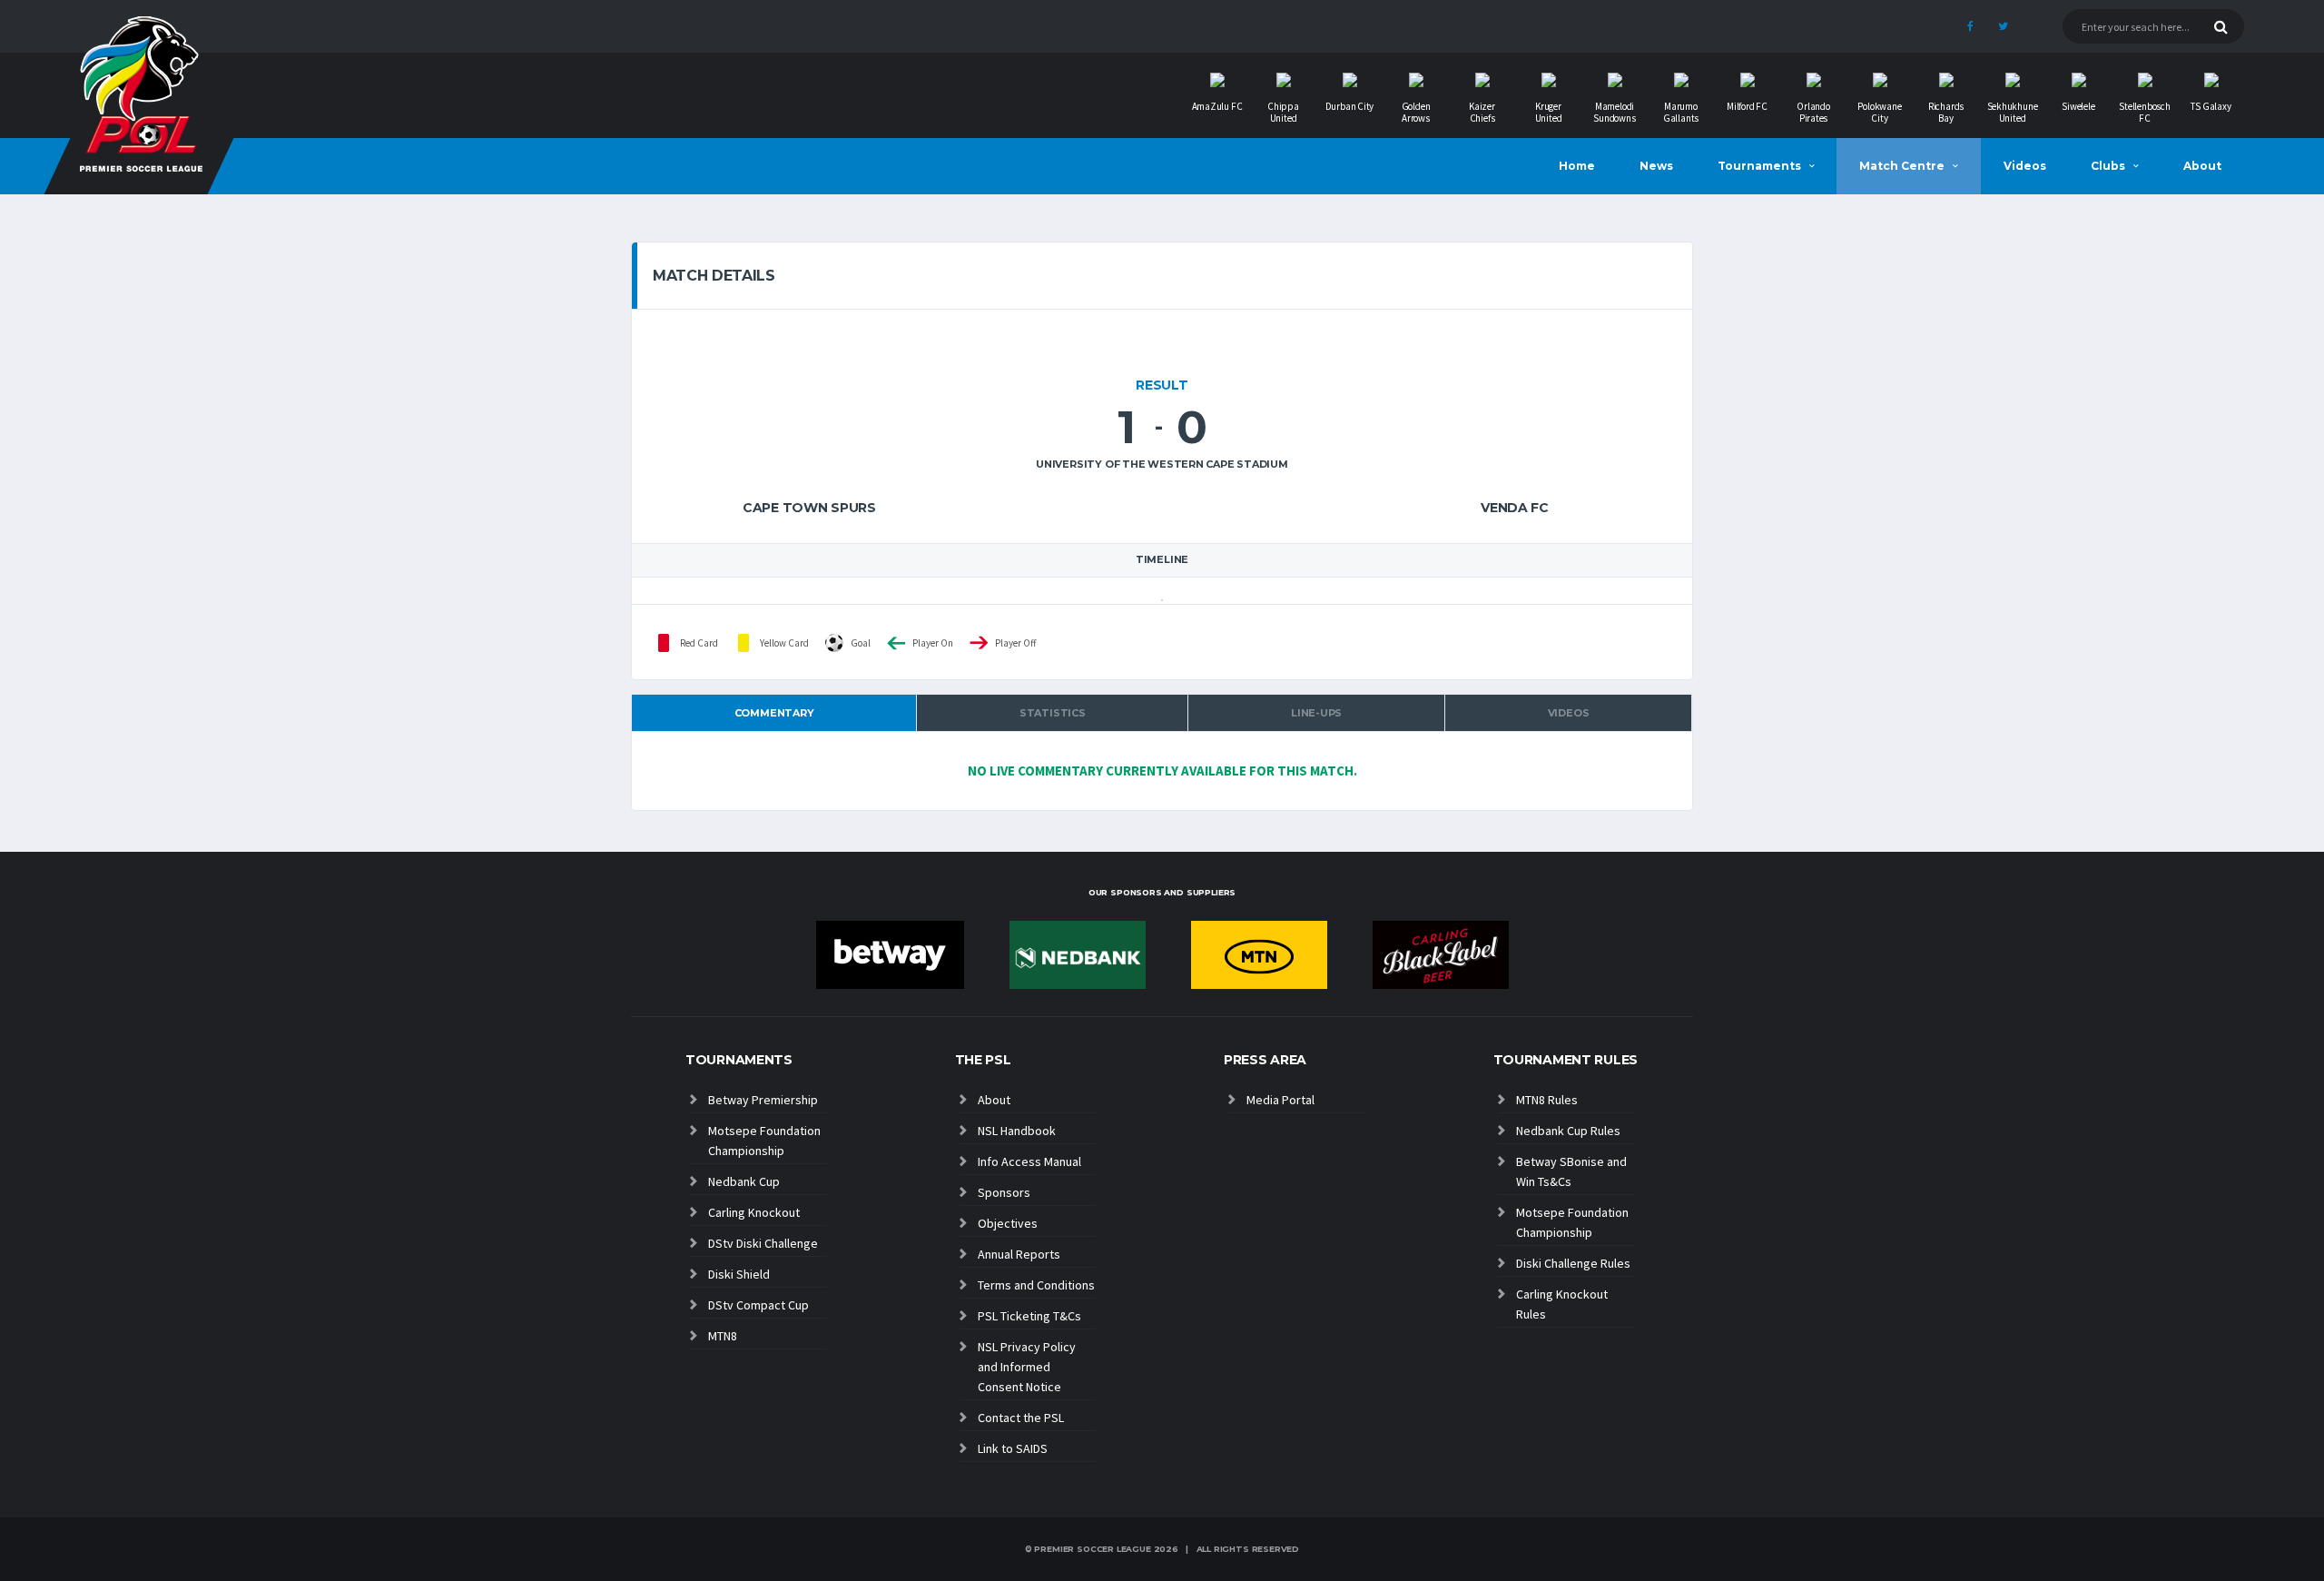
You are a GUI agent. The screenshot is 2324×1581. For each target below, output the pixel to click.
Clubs (2108, 166)
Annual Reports (1019, 1254)
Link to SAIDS (1013, 1448)
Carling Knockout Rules (1562, 1304)
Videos (2025, 166)
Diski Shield (739, 1274)
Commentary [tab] (774, 713)
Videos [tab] (1569, 713)
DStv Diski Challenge (763, 1243)
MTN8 (723, 1336)
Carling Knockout (754, 1212)
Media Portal (1280, 1100)
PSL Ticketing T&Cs (1029, 1316)
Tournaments (1759, 166)
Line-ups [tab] (1316, 713)
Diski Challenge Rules (1573, 1263)
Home (1577, 166)
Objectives (1008, 1223)
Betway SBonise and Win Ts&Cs (1571, 1171)
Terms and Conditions (1036, 1285)
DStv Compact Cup (758, 1305)
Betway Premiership (763, 1100)
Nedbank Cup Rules (1568, 1131)
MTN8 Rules (1547, 1100)
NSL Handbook (1017, 1131)
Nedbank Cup (744, 1181)
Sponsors (1004, 1192)
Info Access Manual (1029, 1161)
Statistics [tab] (1053, 713)
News (1656, 166)
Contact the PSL (1021, 1418)
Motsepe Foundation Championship (764, 1141)
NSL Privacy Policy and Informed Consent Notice (1027, 1367)
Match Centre (1902, 166)
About (2202, 166)
